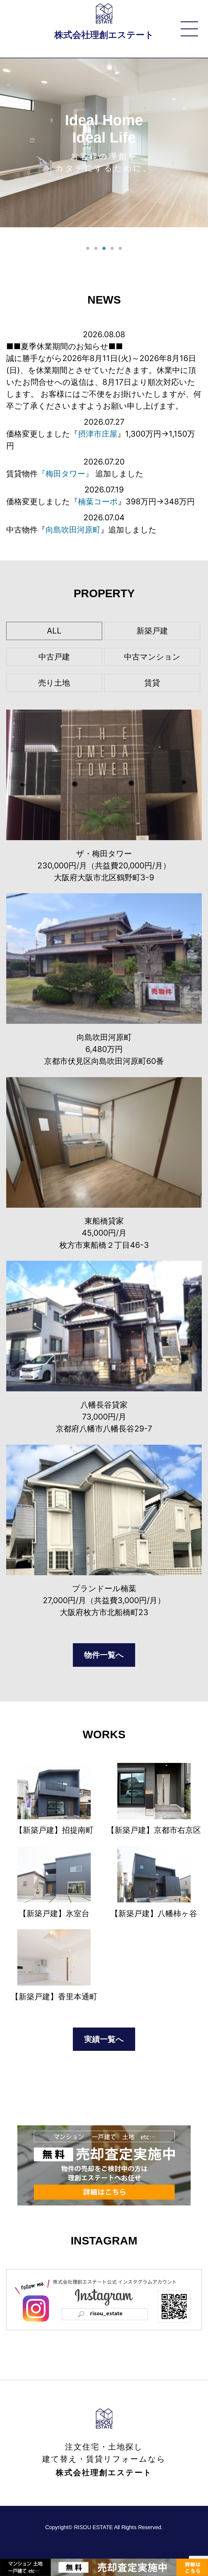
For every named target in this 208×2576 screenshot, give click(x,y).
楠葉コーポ (98, 501)
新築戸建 (152, 631)
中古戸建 (54, 657)
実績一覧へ (104, 2039)
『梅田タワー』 (65, 474)
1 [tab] (88, 249)
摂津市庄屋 (98, 434)
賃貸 (152, 683)
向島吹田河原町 (73, 530)
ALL (54, 631)
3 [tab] (104, 249)
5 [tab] (120, 249)
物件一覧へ (104, 1655)
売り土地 (54, 683)
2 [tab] (96, 249)
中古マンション (152, 657)
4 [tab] (112, 249)
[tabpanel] (104, 143)
